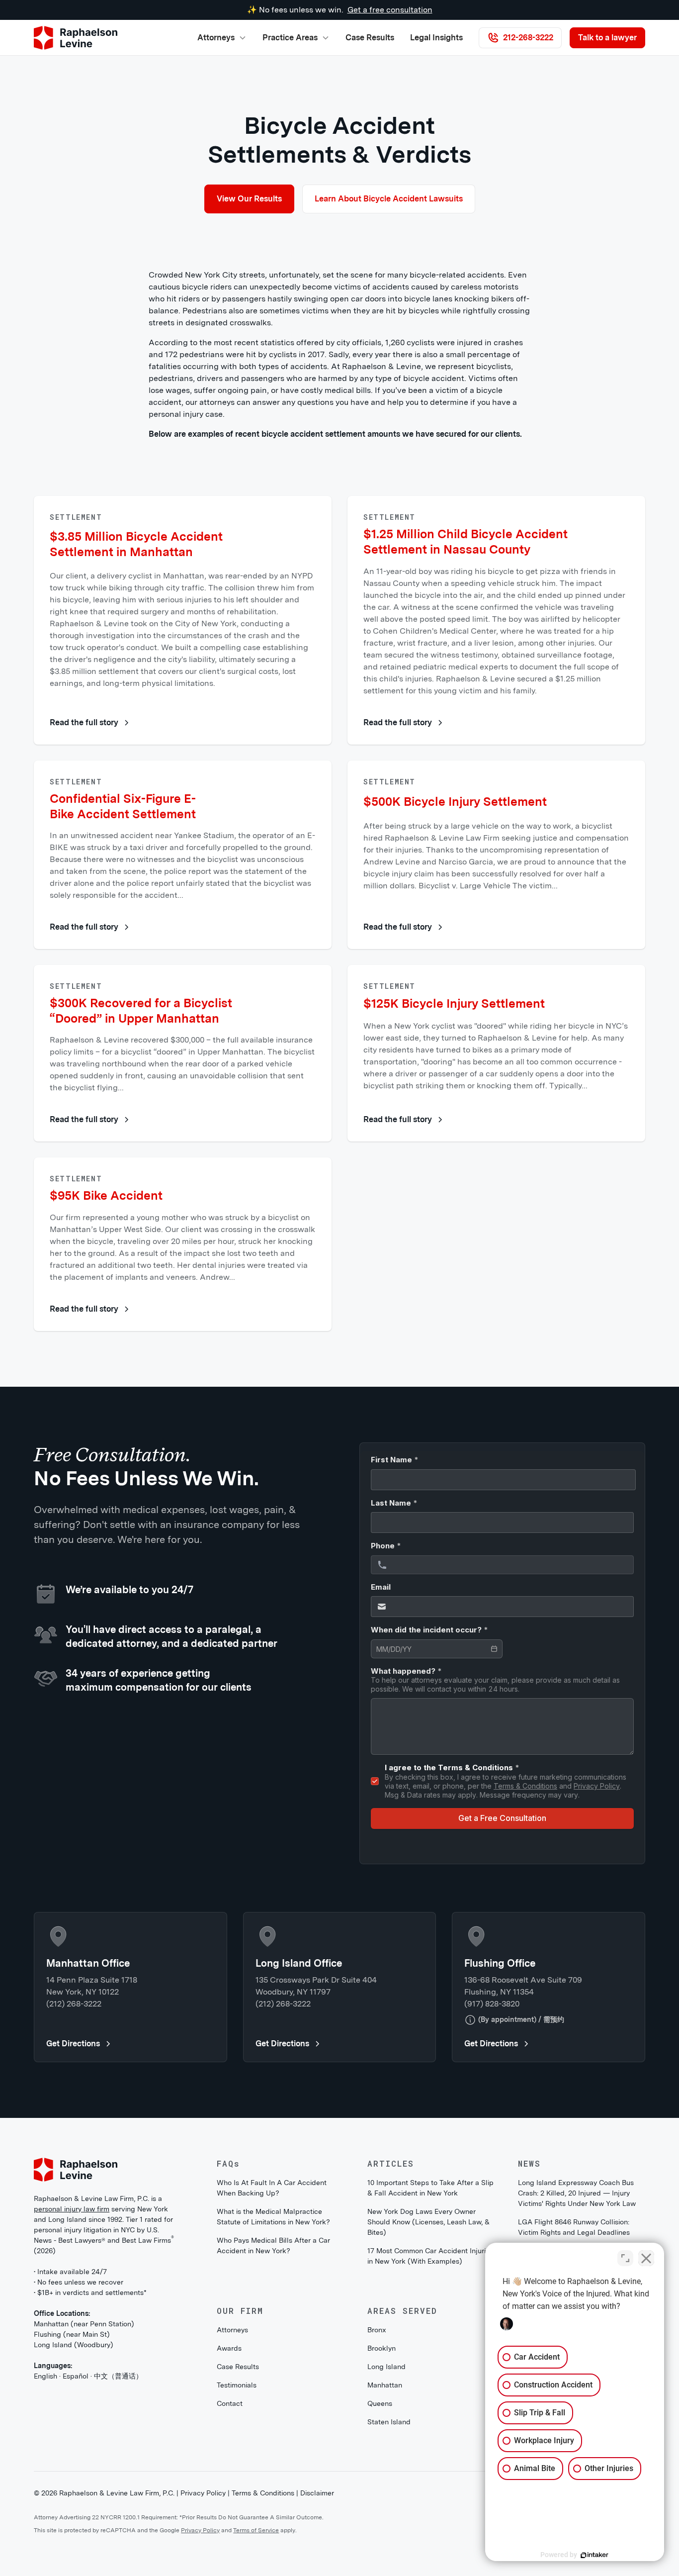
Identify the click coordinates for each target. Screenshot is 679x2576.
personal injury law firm (72, 2209)
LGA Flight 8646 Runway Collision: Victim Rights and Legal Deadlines (574, 2227)
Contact (230, 2403)
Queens (380, 2403)
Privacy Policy (203, 2493)
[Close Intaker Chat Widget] (646, 2258)
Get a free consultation (390, 10)
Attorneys (232, 2330)
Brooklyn (382, 2348)
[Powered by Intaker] (594, 2555)
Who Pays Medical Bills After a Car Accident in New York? (273, 2245)
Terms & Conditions (263, 2493)
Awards (229, 2348)
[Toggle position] (625, 2258)
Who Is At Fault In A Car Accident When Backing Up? (272, 2188)
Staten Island (389, 2422)
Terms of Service (256, 2530)
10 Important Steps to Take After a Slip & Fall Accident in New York (430, 2188)
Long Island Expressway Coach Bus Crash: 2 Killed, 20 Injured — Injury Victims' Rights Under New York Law (577, 2193)
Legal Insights (436, 38)
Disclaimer (317, 2493)
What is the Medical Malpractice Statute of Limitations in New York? (273, 2217)
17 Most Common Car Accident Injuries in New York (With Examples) (430, 2256)
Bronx (377, 2330)
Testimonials (237, 2385)
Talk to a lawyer (607, 38)
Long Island (386, 2367)
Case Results (370, 38)
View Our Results (249, 199)
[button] (222, 38)
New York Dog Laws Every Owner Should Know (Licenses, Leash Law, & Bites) (428, 2222)
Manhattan (385, 2385)
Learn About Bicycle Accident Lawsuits (389, 199)
